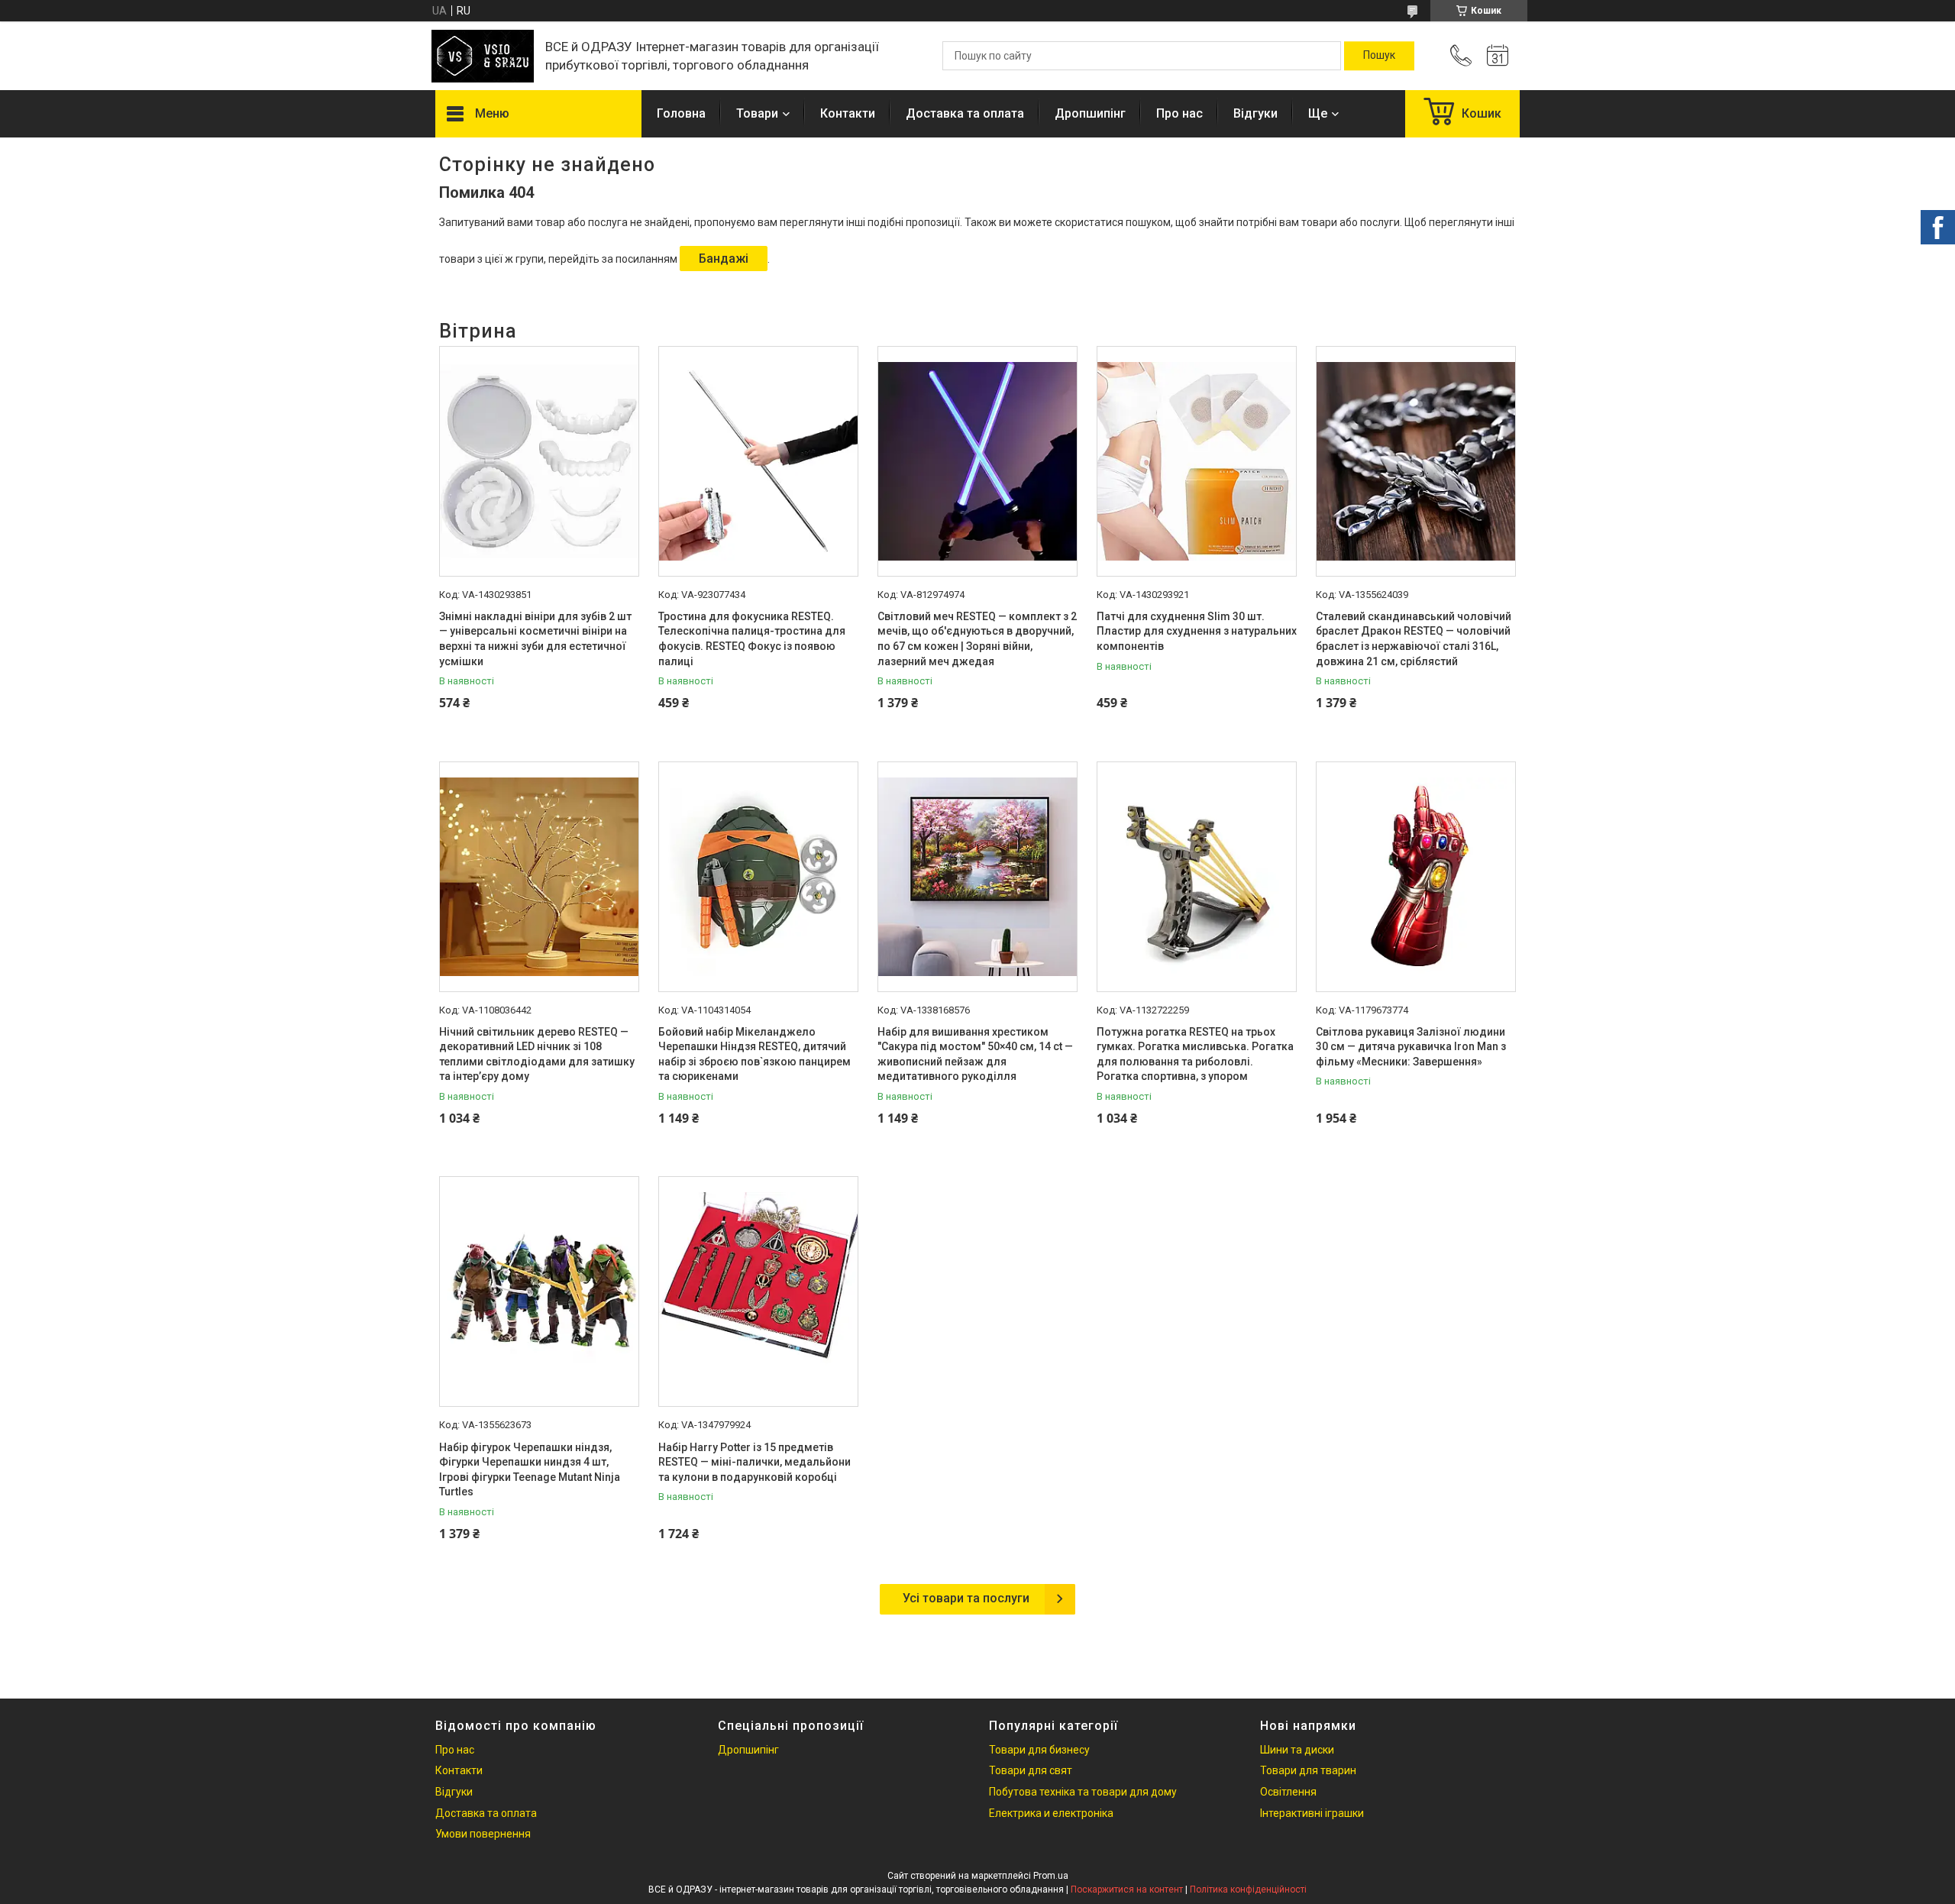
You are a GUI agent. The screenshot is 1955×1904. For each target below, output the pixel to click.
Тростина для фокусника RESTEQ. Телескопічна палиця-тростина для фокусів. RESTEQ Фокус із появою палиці (752, 639)
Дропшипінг (1090, 113)
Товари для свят (1031, 1770)
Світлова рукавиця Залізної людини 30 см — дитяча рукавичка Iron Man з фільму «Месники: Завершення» (1411, 1047)
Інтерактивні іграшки (1312, 1813)
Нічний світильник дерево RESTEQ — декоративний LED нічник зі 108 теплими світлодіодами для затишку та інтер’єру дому (537, 1054)
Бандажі (724, 259)
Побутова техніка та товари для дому (1083, 1792)
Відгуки (1255, 113)
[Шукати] (1379, 56)
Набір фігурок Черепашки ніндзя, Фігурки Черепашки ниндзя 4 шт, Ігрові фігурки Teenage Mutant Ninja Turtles (530, 1470)
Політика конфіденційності (1248, 1889)
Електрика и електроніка (1051, 1813)
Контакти (848, 113)
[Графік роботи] (1498, 56)
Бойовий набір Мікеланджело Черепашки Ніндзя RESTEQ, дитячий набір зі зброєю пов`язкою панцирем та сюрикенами (755, 1054)
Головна (681, 113)
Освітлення (1288, 1792)
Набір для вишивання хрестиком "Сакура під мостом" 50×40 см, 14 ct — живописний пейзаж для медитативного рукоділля (975, 1054)
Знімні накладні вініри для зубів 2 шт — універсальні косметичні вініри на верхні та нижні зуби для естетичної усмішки (535, 639)
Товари (757, 113)
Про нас (1179, 113)
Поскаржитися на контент (1127, 1889)
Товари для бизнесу (1039, 1750)
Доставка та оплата (965, 113)
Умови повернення (483, 1834)
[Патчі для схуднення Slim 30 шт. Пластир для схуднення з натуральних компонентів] (1197, 461)
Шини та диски (1297, 1750)
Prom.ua (1051, 1876)
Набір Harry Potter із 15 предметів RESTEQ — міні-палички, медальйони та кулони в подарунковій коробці (755, 1462)
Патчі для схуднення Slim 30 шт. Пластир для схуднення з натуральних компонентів (1197, 631)
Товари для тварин (1308, 1770)
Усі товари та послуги (966, 1598)
